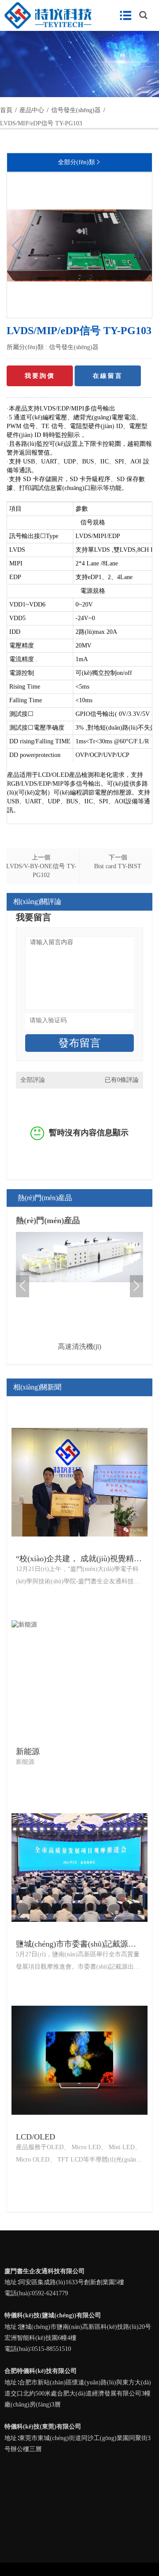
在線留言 (108, 376)
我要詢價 (40, 376)
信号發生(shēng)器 (74, 347)
